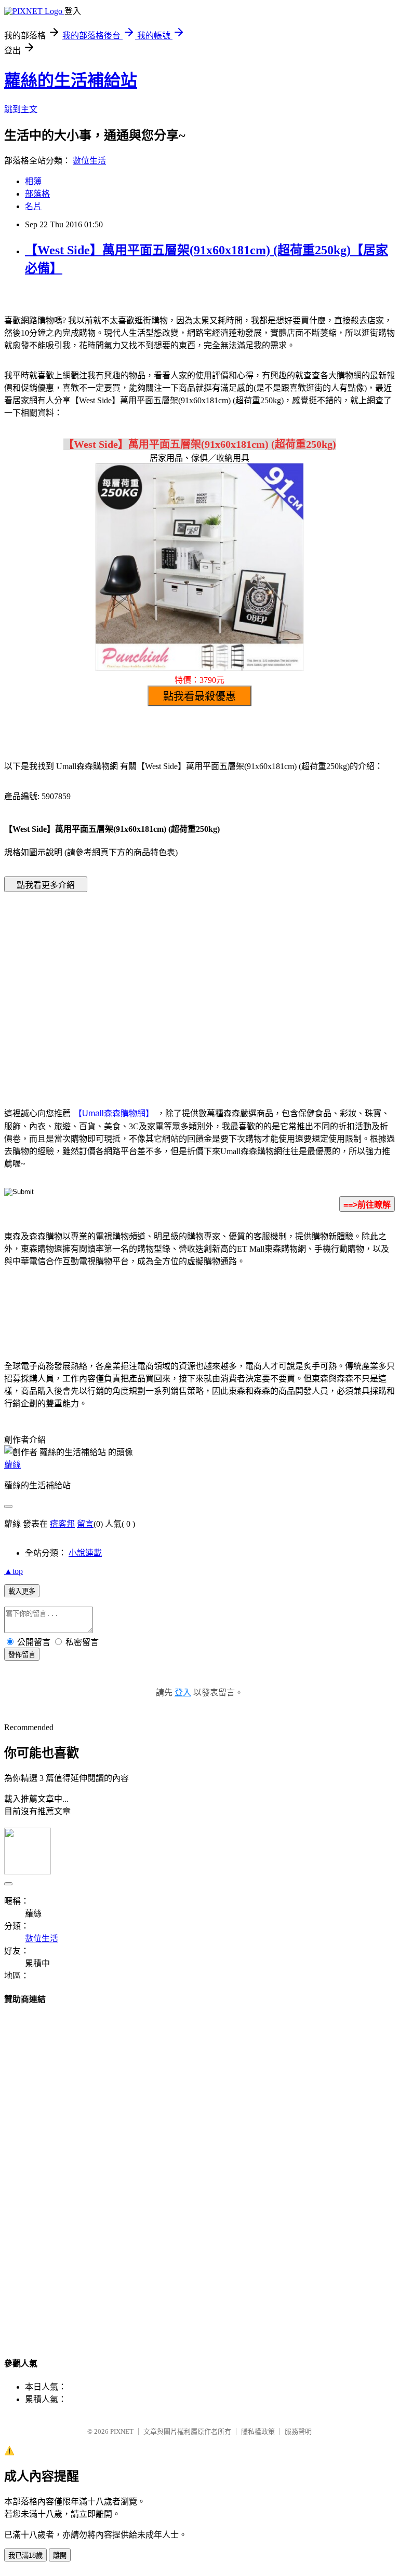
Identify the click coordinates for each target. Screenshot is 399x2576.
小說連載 (85, 1553)
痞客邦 (62, 1524)
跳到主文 (21, 109)
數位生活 (89, 161)
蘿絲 (12, 1465)
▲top (14, 1571)
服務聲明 (298, 2431)
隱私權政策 (258, 2431)
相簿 (33, 181)
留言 (85, 1524)
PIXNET (122, 2431)
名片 (33, 206)
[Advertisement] (111, 984)
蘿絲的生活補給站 (71, 80)
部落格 (37, 194)
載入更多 (22, 1591)
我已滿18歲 (25, 2556)
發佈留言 (22, 1655)
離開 (60, 2556)
